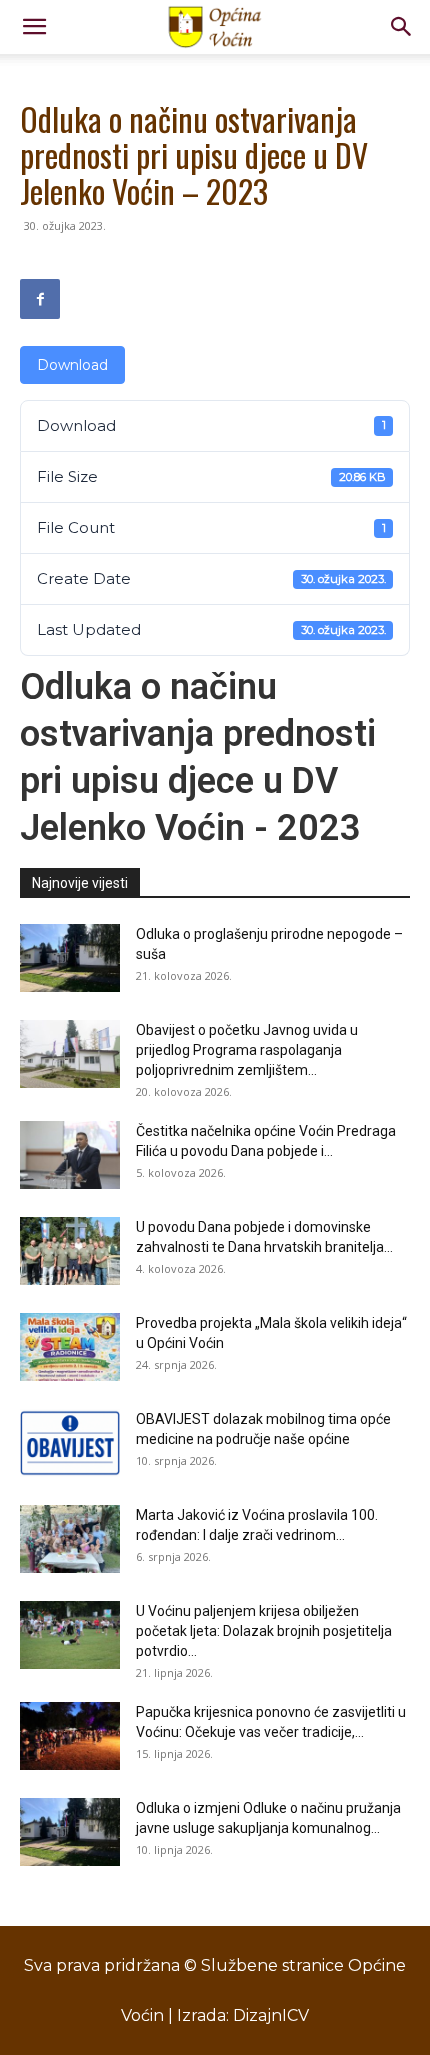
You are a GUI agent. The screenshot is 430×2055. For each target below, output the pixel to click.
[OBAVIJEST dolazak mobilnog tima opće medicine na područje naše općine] (70, 1443)
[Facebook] (40, 299)
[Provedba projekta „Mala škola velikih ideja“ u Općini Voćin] (70, 1347)
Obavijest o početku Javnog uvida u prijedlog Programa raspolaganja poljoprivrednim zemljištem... (247, 1050)
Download (72, 365)
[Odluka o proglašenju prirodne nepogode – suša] (70, 958)
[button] (34, 27)
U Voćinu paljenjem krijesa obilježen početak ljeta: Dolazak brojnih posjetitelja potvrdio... (264, 1631)
